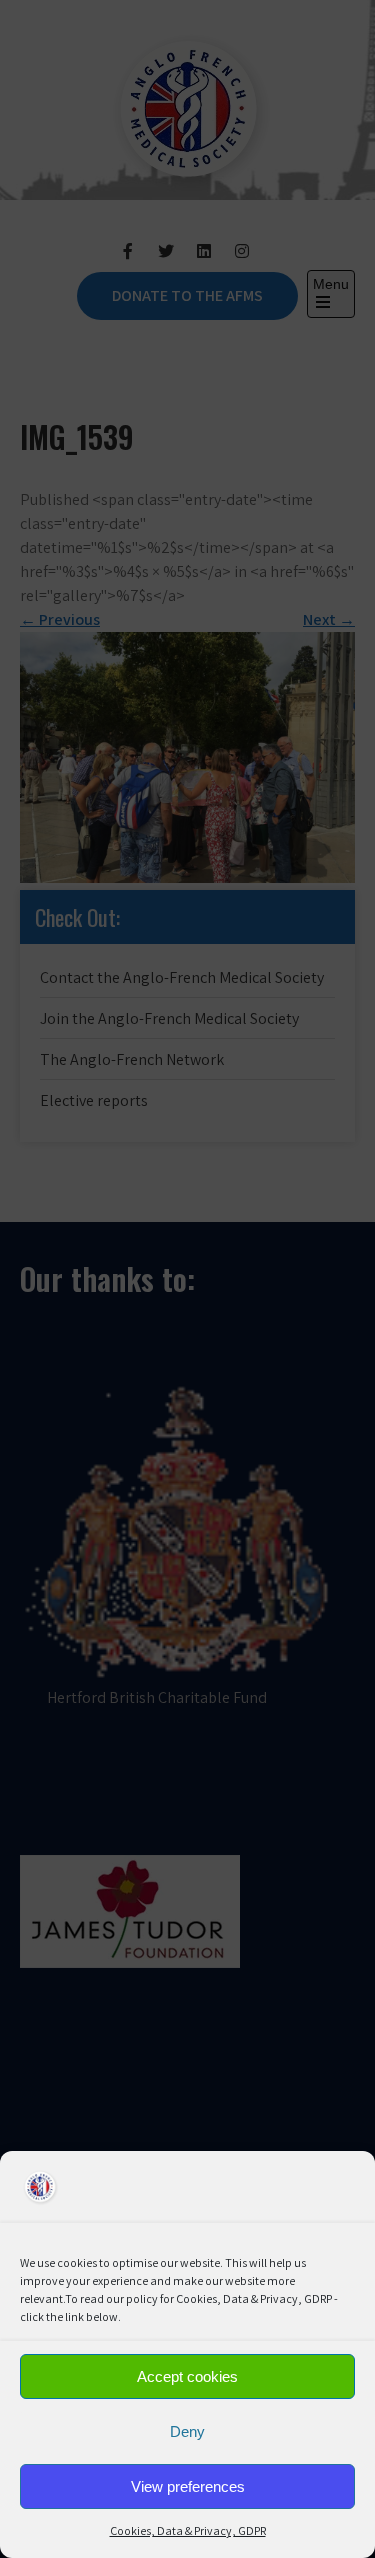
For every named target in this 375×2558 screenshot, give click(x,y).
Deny (187, 2431)
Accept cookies (187, 2376)
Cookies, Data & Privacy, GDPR (188, 2530)
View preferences (188, 2486)
